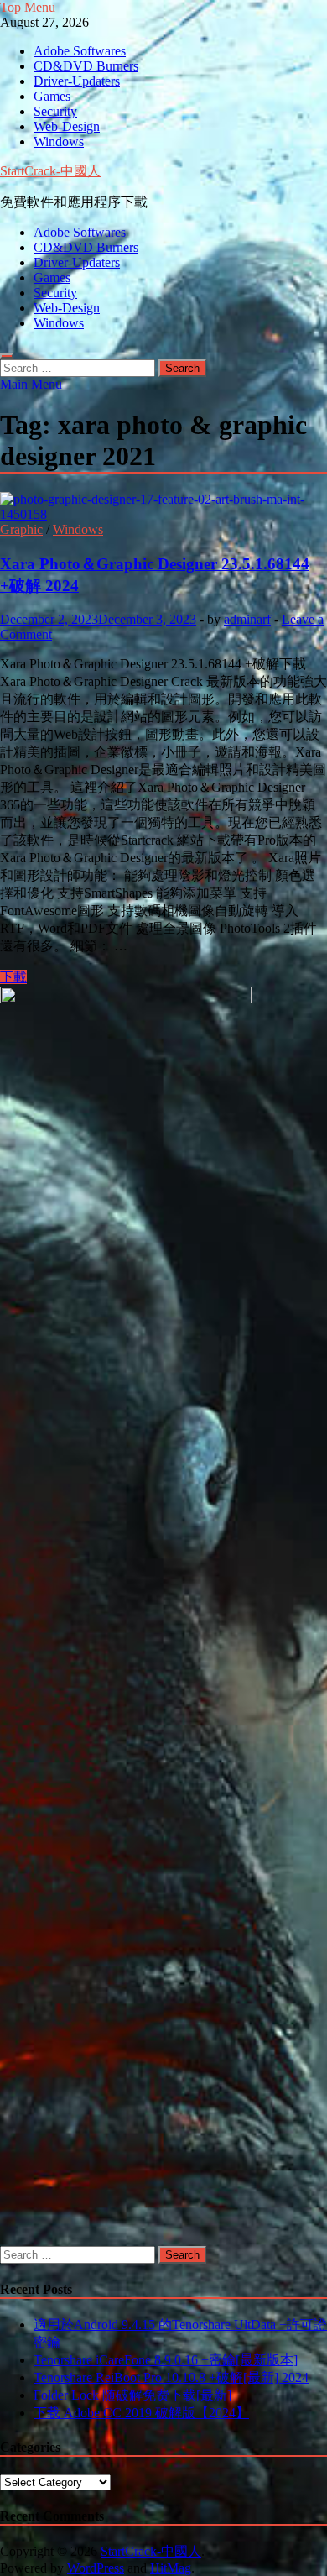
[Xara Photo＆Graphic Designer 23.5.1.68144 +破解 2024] (163, 507)
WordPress (96, 2568)
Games (52, 96)
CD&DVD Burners (86, 66)
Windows (59, 141)
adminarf (247, 619)
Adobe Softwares (80, 51)
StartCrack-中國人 (50, 171)
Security (55, 111)
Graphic (21, 529)
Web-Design (67, 126)
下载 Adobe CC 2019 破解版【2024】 (141, 2413)
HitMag (171, 2568)
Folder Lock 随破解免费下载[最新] (132, 2395)
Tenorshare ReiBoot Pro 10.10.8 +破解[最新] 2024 (171, 2377)
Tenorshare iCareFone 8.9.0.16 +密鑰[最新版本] (166, 2360)
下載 (13, 977)
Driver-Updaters (77, 81)
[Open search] (7, 356)
